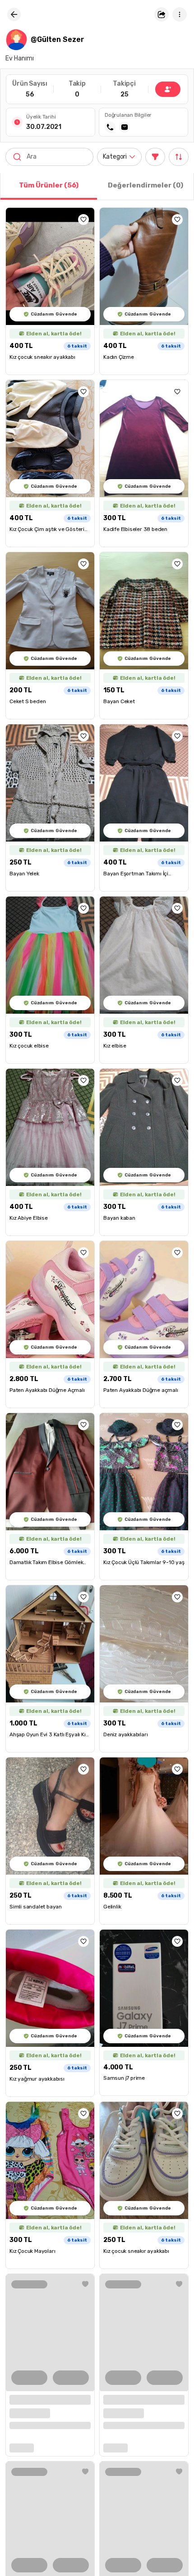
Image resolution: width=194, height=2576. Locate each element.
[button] (162, 14)
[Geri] (14, 14)
